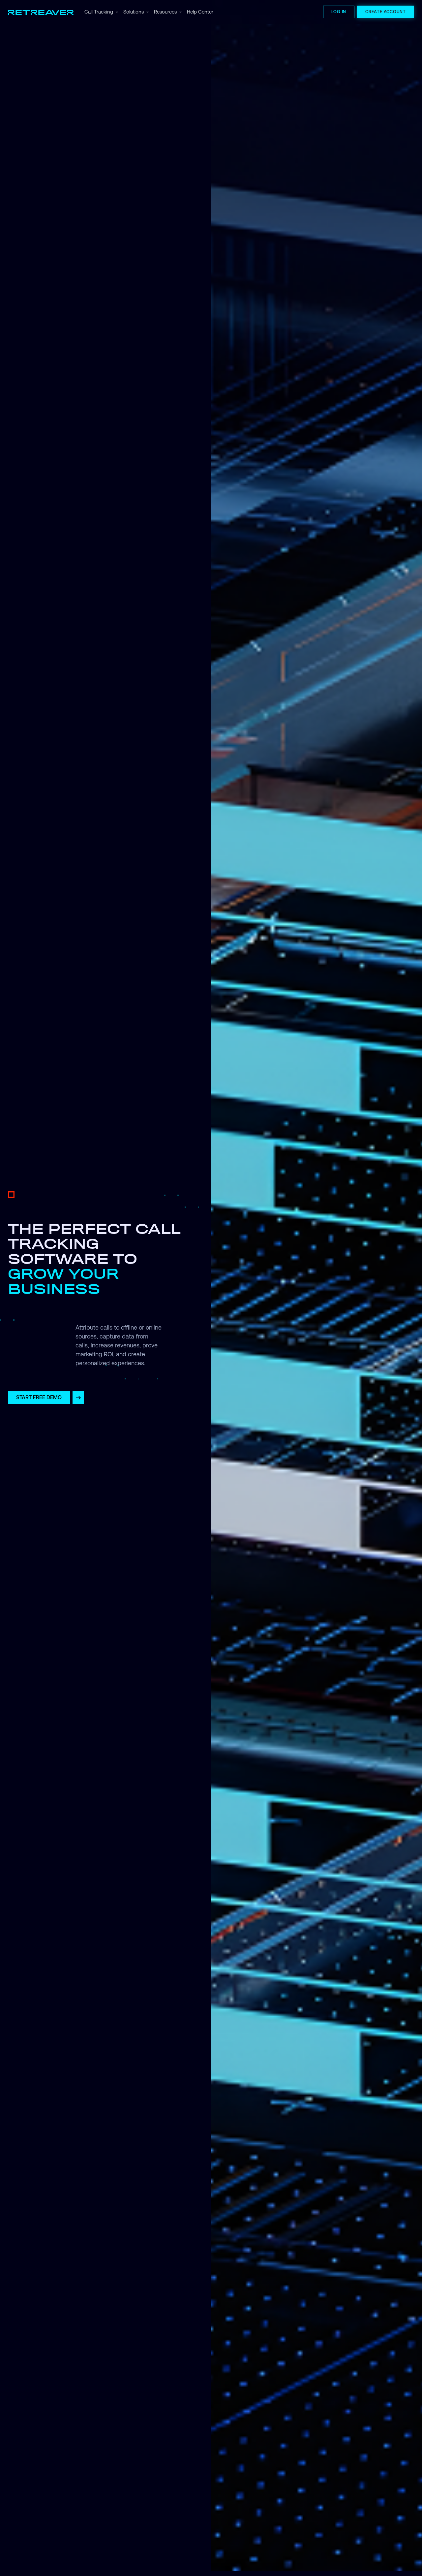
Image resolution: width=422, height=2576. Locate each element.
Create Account (386, 12)
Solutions (134, 12)
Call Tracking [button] (99, 12)
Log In (339, 12)
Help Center (200, 12)
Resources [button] (165, 12)
